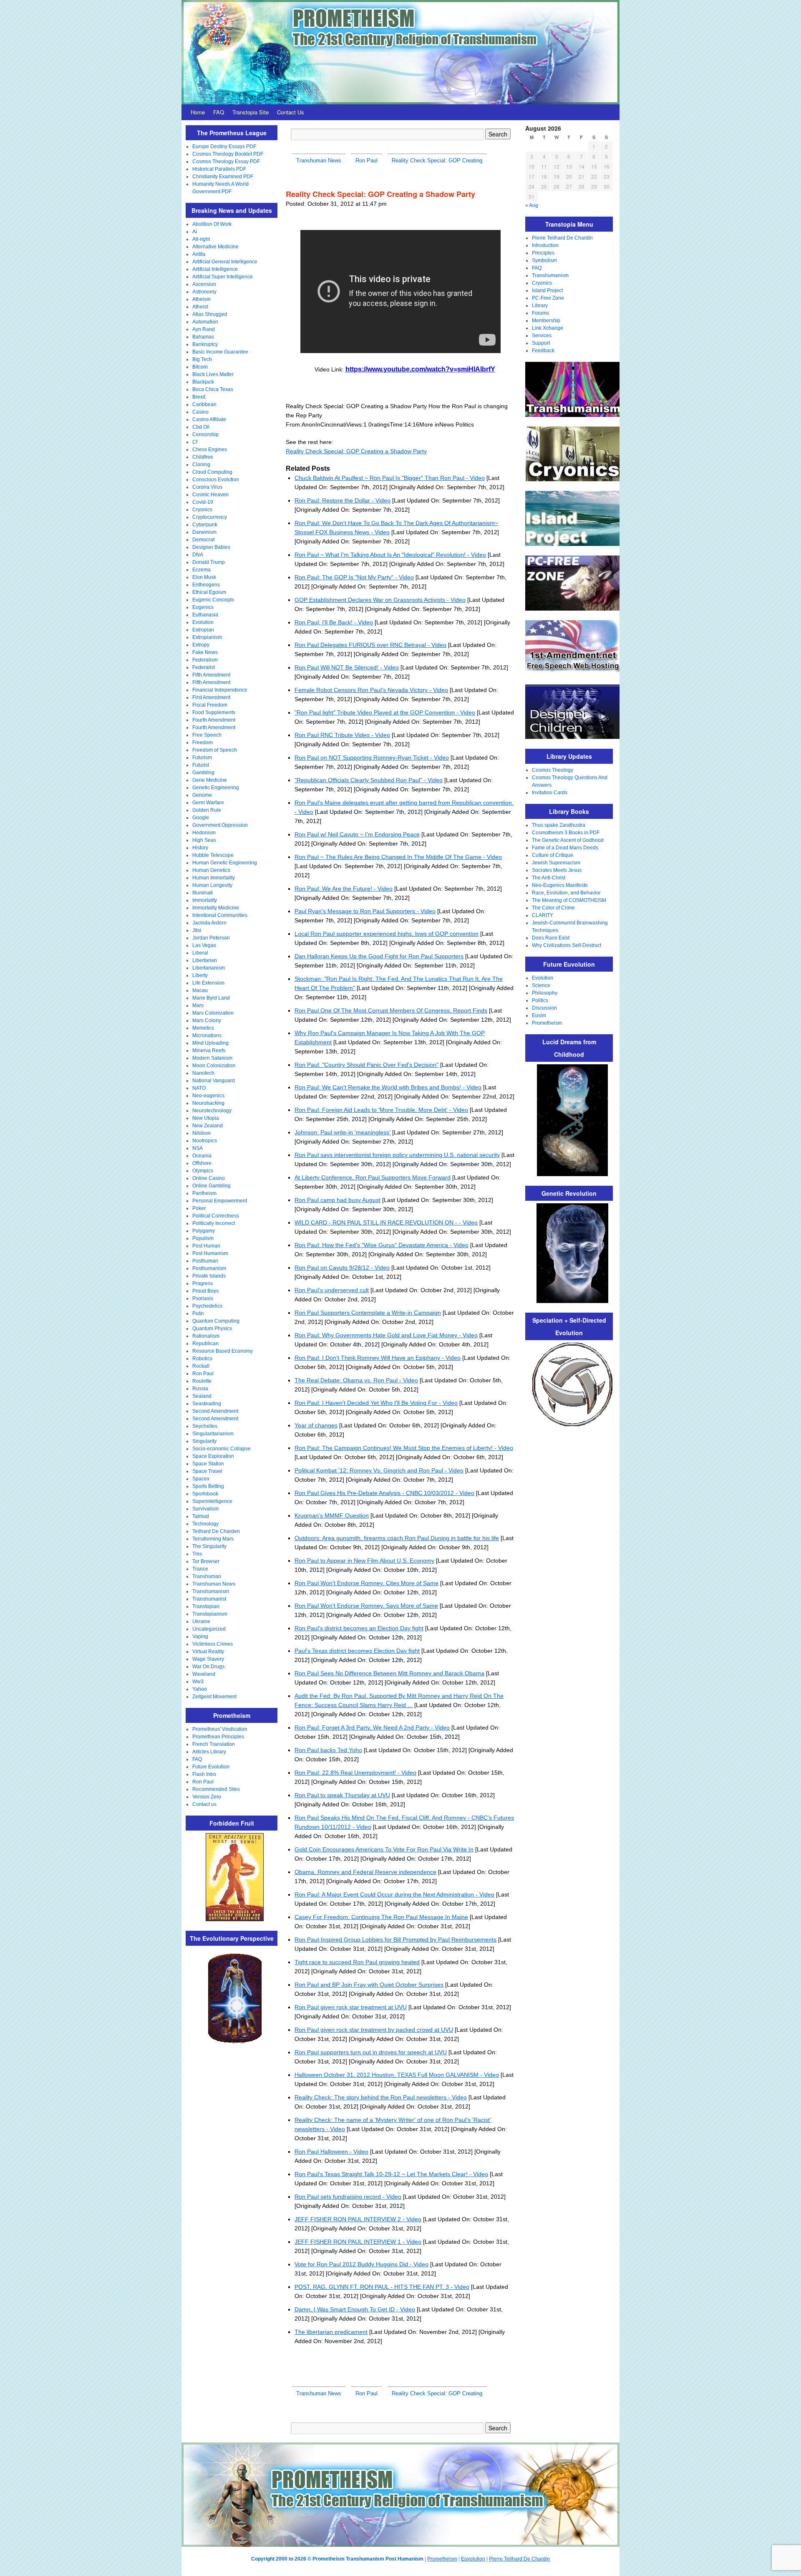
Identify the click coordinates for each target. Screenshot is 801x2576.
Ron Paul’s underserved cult (332, 1290)
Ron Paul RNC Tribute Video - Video (342, 735)
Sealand (202, 1396)
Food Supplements (214, 712)
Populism (203, 1238)
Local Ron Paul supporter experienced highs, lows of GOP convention (387, 934)
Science (541, 985)
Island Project (547, 290)
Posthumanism (209, 1268)
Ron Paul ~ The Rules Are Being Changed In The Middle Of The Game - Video (398, 857)
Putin (198, 1313)
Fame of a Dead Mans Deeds (565, 848)
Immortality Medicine (216, 908)
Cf (195, 442)
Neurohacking (208, 1103)
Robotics (202, 1359)
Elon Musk (204, 577)
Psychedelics (207, 1306)
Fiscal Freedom (210, 705)
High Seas (204, 840)
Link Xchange (548, 328)
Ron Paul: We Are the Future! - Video (344, 889)
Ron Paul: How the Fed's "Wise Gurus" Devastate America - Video (382, 1245)
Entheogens (206, 585)
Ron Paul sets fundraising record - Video (348, 2197)
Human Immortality (214, 878)
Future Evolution (211, 1767)
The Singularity (209, 1546)
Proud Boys (205, 1291)
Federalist (204, 667)
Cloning (201, 465)
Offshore (202, 1163)
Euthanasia (205, 615)
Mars (198, 1005)
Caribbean (204, 404)
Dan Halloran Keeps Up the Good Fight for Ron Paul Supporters (379, 956)
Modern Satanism (212, 1058)
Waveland (204, 1674)
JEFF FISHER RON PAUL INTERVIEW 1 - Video (358, 2242)
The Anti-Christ (549, 878)
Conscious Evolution (216, 480)
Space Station (208, 1464)
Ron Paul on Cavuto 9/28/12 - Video (342, 1268)
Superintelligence (212, 1501)
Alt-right (201, 239)
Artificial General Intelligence (225, 262)
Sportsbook (205, 1494)
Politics (540, 1000)
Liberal (200, 953)
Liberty (200, 975)
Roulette (202, 1381)
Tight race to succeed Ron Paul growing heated (357, 1962)
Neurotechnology (212, 1111)
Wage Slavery (208, 1659)
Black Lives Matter (213, 374)
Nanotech (203, 1073)
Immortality (205, 900)
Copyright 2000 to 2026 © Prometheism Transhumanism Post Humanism (337, 2559)
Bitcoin (200, 367)
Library (540, 306)
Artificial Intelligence (215, 269)
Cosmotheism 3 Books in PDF (566, 833)
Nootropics (205, 1141)
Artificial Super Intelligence (223, 277)
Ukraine (201, 1621)
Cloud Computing (212, 472)
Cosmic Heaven (210, 495)
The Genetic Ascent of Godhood (568, 840)
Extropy (201, 645)
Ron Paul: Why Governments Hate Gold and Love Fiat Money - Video (386, 1335)
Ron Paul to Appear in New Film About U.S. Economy (364, 1561)
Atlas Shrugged (210, 314)
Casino (200, 412)
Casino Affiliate (209, 419)
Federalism (205, 660)
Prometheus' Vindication (220, 1729)
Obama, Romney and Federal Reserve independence (365, 1872)
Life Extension (208, 983)
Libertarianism (209, 968)
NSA (198, 1148)
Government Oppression (220, 825)
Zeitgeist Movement (214, 1697)
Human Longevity (212, 885)
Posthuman (205, 1261)
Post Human (206, 1246)
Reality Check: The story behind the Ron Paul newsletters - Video (381, 2097)
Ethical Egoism (209, 592)
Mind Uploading (210, 1043)
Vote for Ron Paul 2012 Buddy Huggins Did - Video (361, 2264)
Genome (202, 795)
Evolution (203, 622)
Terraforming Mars (213, 1539)
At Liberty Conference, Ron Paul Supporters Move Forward (373, 1177)
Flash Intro (204, 1774)
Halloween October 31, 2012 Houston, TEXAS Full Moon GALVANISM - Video (397, 2075)
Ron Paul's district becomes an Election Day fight (359, 1628)
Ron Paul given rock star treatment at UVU (351, 2007)
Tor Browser (206, 1561)
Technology (205, 1524)
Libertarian (205, 960)
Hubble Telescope (213, 855)
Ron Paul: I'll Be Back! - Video (334, 622)
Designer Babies (211, 547)
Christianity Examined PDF (223, 177)
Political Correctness (216, 1216)
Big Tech (202, 359)
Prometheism (547, 1023)
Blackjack (203, 382)
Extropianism (207, 637)
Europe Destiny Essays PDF (224, 146)
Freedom (203, 742)
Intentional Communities (220, 915)
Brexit (199, 397)
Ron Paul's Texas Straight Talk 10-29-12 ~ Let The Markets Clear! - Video (391, 2174)
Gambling (203, 773)
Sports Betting (208, 1486)
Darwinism (204, 532)
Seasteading (207, 1404)
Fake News (205, 652)
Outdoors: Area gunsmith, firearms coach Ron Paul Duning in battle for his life (397, 1538)
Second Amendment (215, 1411)
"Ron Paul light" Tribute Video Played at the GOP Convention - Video (385, 712)
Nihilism (202, 1133)
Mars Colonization (213, 1013)
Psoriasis (203, 1298)
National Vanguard (214, 1081)
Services (542, 336)
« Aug (532, 205)
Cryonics (202, 510)
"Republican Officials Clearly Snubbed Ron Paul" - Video (369, 780)
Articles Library (209, 1752)
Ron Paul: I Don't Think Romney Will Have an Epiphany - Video (378, 1358)
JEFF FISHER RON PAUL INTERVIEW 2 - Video (358, 2219)
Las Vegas (204, 945)
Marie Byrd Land (211, 998)
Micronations (207, 1035)
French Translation (214, 1744)
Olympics (203, 1171)
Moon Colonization (214, 1066)
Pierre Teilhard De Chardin (562, 238)
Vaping (200, 1637)
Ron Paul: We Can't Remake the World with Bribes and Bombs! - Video (388, 1087)
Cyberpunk (205, 525)
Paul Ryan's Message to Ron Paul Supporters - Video (365, 911)
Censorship (205, 434)
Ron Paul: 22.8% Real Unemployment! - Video (355, 1773)
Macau (200, 990)
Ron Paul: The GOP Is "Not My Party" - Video (354, 577)
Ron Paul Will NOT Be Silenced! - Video (347, 667)
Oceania (202, 1156)
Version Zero (207, 1797)
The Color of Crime (553, 908)
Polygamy (204, 1231)
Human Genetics (211, 870)
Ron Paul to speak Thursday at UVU (342, 1795)
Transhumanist (209, 1599)
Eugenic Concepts (213, 600)
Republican (205, 1344)
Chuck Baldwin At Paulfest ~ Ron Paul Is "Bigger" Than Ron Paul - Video (390, 478)
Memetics (203, 1028)
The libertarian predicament (331, 2332)
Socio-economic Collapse (222, 1449)
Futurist (201, 765)
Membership (546, 321)
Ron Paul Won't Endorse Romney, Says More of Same (366, 1606)
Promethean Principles (218, 1737)
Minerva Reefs (209, 1051)
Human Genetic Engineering (225, 863)
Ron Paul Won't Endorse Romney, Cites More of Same (366, 1583)
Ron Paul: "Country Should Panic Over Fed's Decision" (366, 1065)
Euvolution (473, 2559)
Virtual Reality (208, 1652)
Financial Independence (220, 690)
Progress (203, 1283)
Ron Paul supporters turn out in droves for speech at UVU (371, 2052)
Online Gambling (212, 1186)
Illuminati (203, 893)
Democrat (203, 540)
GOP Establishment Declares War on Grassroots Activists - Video (380, 600)
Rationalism (206, 1336)
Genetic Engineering (216, 788)
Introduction (545, 245)
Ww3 (198, 1682)
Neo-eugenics (208, 1096)
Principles (543, 253)
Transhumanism (211, 1591)
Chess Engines (210, 450)
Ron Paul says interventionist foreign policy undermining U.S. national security (397, 1155)
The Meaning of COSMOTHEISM (569, 900)
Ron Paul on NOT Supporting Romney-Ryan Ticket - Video (372, 758)
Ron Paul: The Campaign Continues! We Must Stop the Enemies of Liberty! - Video (404, 1448)
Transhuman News (214, 1584)
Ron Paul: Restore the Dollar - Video (343, 500)
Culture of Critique (553, 855)
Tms (197, 1554)
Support (541, 343)
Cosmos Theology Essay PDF (226, 162)
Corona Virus (207, 487)
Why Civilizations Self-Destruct (567, 945)
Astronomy (204, 292)
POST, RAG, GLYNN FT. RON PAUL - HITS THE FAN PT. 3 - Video (382, 2287)
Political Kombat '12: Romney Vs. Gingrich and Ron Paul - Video (379, 1470)
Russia (200, 1389)
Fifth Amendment (211, 675)
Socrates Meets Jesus (557, 870)
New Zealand (208, 1126)
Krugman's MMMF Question (332, 1515)
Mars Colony (207, 1020)
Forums (540, 313)
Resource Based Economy (223, 1351)
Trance (200, 1569)
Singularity (204, 1441)
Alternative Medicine (215, 247)
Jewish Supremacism (556, 863)
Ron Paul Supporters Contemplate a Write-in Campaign (368, 1313)
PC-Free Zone (548, 298)
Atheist (200, 307)
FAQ (219, 112)
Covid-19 (203, 502)
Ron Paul (203, 1374)
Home (198, 112)
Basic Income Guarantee (220, 352)
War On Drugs (208, 1667)
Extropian (203, 630)
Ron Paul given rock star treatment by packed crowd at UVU (374, 2030)
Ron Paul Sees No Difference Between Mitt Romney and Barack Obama (389, 1673)
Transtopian (206, 1606)
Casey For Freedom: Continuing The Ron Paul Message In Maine (381, 1917)
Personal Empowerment (220, 1201)
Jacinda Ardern (209, 923)
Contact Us (291, 112)
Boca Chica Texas (213, 389)
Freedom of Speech (215, 750)
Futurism (202, 758)
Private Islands (209, 1276)
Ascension (204, 284)
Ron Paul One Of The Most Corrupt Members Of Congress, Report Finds (391, 1010)
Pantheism (204, 1193)
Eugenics (203, 607)
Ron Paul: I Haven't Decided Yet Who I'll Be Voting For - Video (376, 1403)
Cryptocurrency (210, 517)
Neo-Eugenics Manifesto (560, 885)
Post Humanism (210, 1253)
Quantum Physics (212, 1328)
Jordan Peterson (211, 938)
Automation (205, 322)
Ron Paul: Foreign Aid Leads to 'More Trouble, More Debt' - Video (381, 1110)
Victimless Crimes (213, 1644)
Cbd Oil (201, 427)
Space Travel (207, 1471)
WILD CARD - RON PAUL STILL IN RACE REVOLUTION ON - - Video (386, 1222)
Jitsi (197, 930)
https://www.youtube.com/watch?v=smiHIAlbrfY (420, 369)
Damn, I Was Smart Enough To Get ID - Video (355, 2309)
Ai (195, 232)
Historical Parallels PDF (219, 169)
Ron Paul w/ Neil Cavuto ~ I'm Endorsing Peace (357, 834)
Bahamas (203, 337)
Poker (199, 1208)
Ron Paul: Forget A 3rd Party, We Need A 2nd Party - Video (372, 1727)
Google (201, 818)
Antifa (199, 254)
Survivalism (205, 1509)
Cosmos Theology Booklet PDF (228, 154)
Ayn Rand (204, 329)
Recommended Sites (216, 1789)
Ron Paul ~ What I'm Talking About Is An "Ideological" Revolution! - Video (390, 555)
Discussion (544, 1008)
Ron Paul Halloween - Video (331, 2152)
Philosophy (545, 993)
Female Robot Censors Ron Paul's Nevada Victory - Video (371, 690)
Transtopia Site (251, 112)
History (200, 848)
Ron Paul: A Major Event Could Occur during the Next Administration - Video (394, 1894)
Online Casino (209, 1178)
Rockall (201, 1366)
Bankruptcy (205, 344)
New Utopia (206, 1118)
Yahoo (200, 1689)
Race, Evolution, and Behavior (566, 893)
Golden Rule (207, 810)
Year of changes (316, 1425)
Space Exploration (213, 1456)
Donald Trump (209, 562)
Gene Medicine (210, 780)
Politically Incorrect (214, 1223)
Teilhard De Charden (216, 1531)
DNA (198, 555)
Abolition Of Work (212, 224)
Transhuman (207, 1576)
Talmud (201, 1516)
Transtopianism (210, 1614)
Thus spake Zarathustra (559, 825)
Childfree (203, 457)
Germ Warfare (208, 803)
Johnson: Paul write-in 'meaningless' (343, 1132)
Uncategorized (209, 1629)
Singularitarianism (213, 1434)
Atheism (202, 299)
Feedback (543, 351)
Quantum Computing (216, 1321)
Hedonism (204, 833)
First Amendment (211, 697)
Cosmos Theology (553, 770)
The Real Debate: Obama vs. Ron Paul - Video (356, 1380)
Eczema (202, 570)
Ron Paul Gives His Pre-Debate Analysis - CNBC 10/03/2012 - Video (384, 1493)
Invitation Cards (550, 793)
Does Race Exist (551, 938)
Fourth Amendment (214, 720)
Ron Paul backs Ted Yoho (328, 1750)
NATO (199, 1088)
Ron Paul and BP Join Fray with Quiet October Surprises (369, 1985)
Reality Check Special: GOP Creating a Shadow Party (356, 451)
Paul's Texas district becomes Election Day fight (357, 1651)
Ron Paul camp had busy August (338, 1200)
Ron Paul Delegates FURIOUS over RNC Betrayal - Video (370, 645)
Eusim (539, 1015)
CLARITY (543, 915)
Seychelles (205, 1426)
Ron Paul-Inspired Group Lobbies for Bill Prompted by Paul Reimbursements (395, 1940)
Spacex (201, 1479)
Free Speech (207, 735)
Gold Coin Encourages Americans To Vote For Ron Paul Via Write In (384, 1849)
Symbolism (544, 260)
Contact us (204, 1804)
